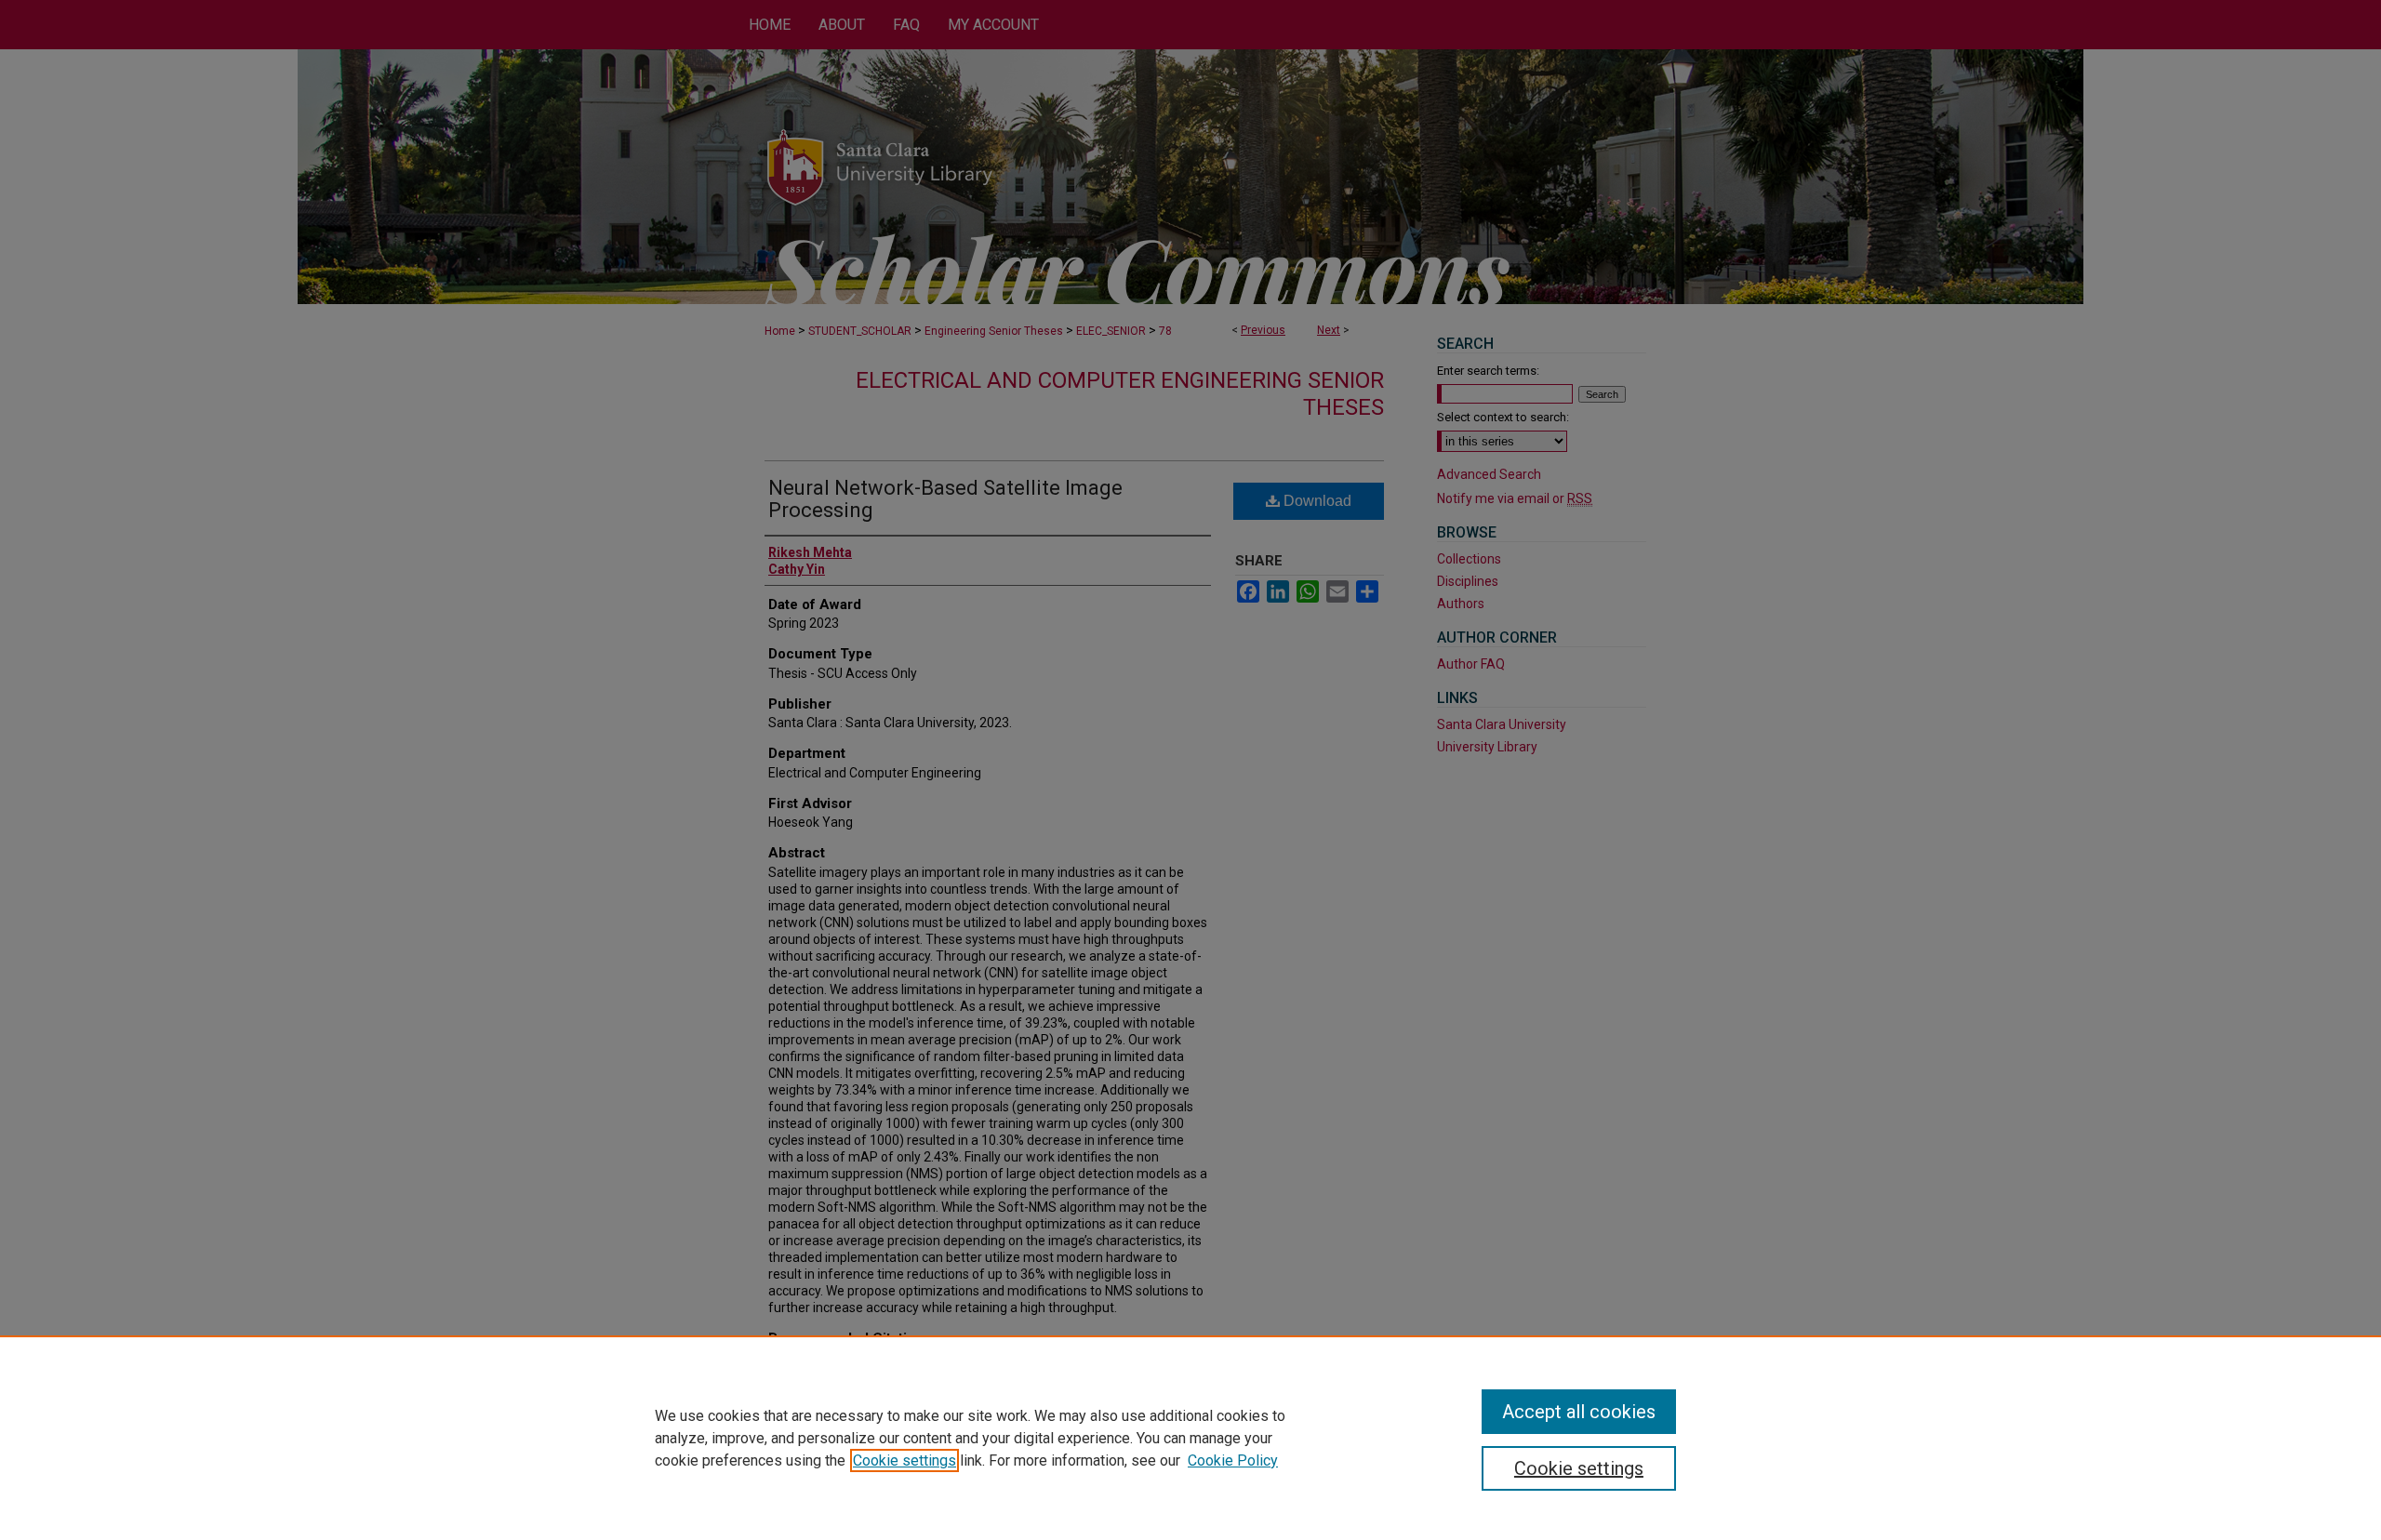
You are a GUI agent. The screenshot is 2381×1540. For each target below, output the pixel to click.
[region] (1190, 1438)
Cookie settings (905, 1460)
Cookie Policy (1233, 1460)
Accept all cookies (1579, 1412)
